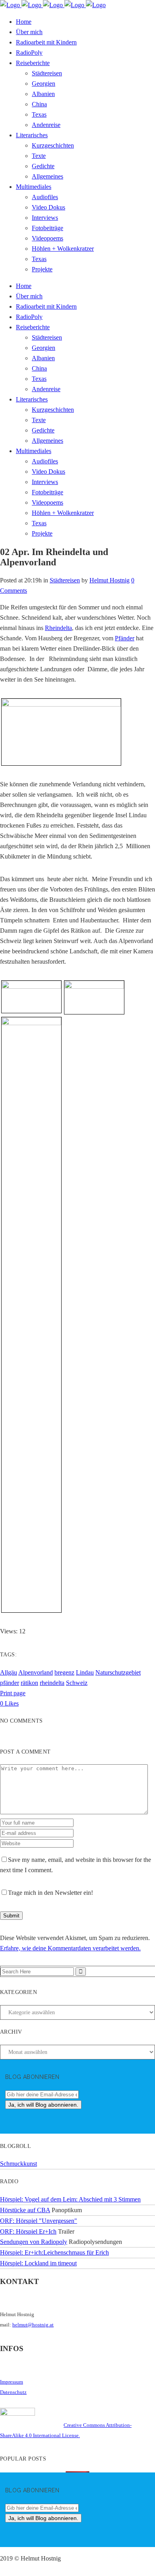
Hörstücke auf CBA (25, 2210)
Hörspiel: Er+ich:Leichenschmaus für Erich (54, 2252)
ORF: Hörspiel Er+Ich (28, 2231)
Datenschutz (13, 2392)
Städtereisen (65, 580)
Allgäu (9, 1672)
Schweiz (77, 1683)
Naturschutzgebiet (118, 1672)
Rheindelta (58, 628)
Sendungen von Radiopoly (34, 2242)
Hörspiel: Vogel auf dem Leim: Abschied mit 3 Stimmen (70, 2199)
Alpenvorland (36, 1672)
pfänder (10, 1683)
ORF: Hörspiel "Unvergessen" (39, 2221)
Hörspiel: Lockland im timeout (38, 2263)
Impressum (12, 2382)
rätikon (29, 1683)
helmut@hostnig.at (33, 2325)
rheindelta (52, 1683)
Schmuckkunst (18, 2164)
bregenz (64, 1672)
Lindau (85, 1672)
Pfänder (125, 638)
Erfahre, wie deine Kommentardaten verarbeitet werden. (70, 1948)
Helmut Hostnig (109, 580)
